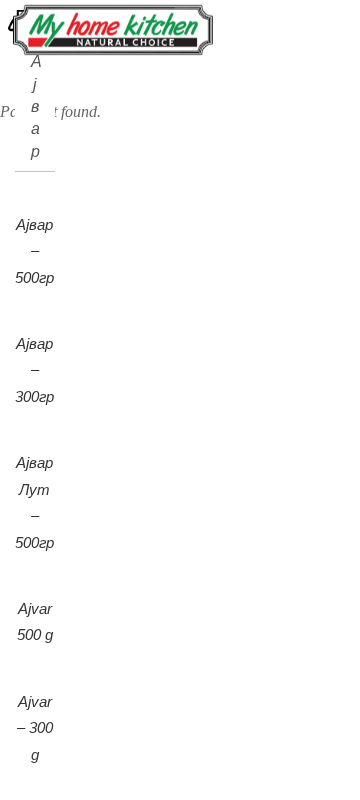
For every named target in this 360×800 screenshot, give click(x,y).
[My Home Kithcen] (113, 47)
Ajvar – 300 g (35, 728)
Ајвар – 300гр (34, 370)
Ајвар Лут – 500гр (34, 502)
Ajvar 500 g (35, 621)
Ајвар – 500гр (34, 251)
